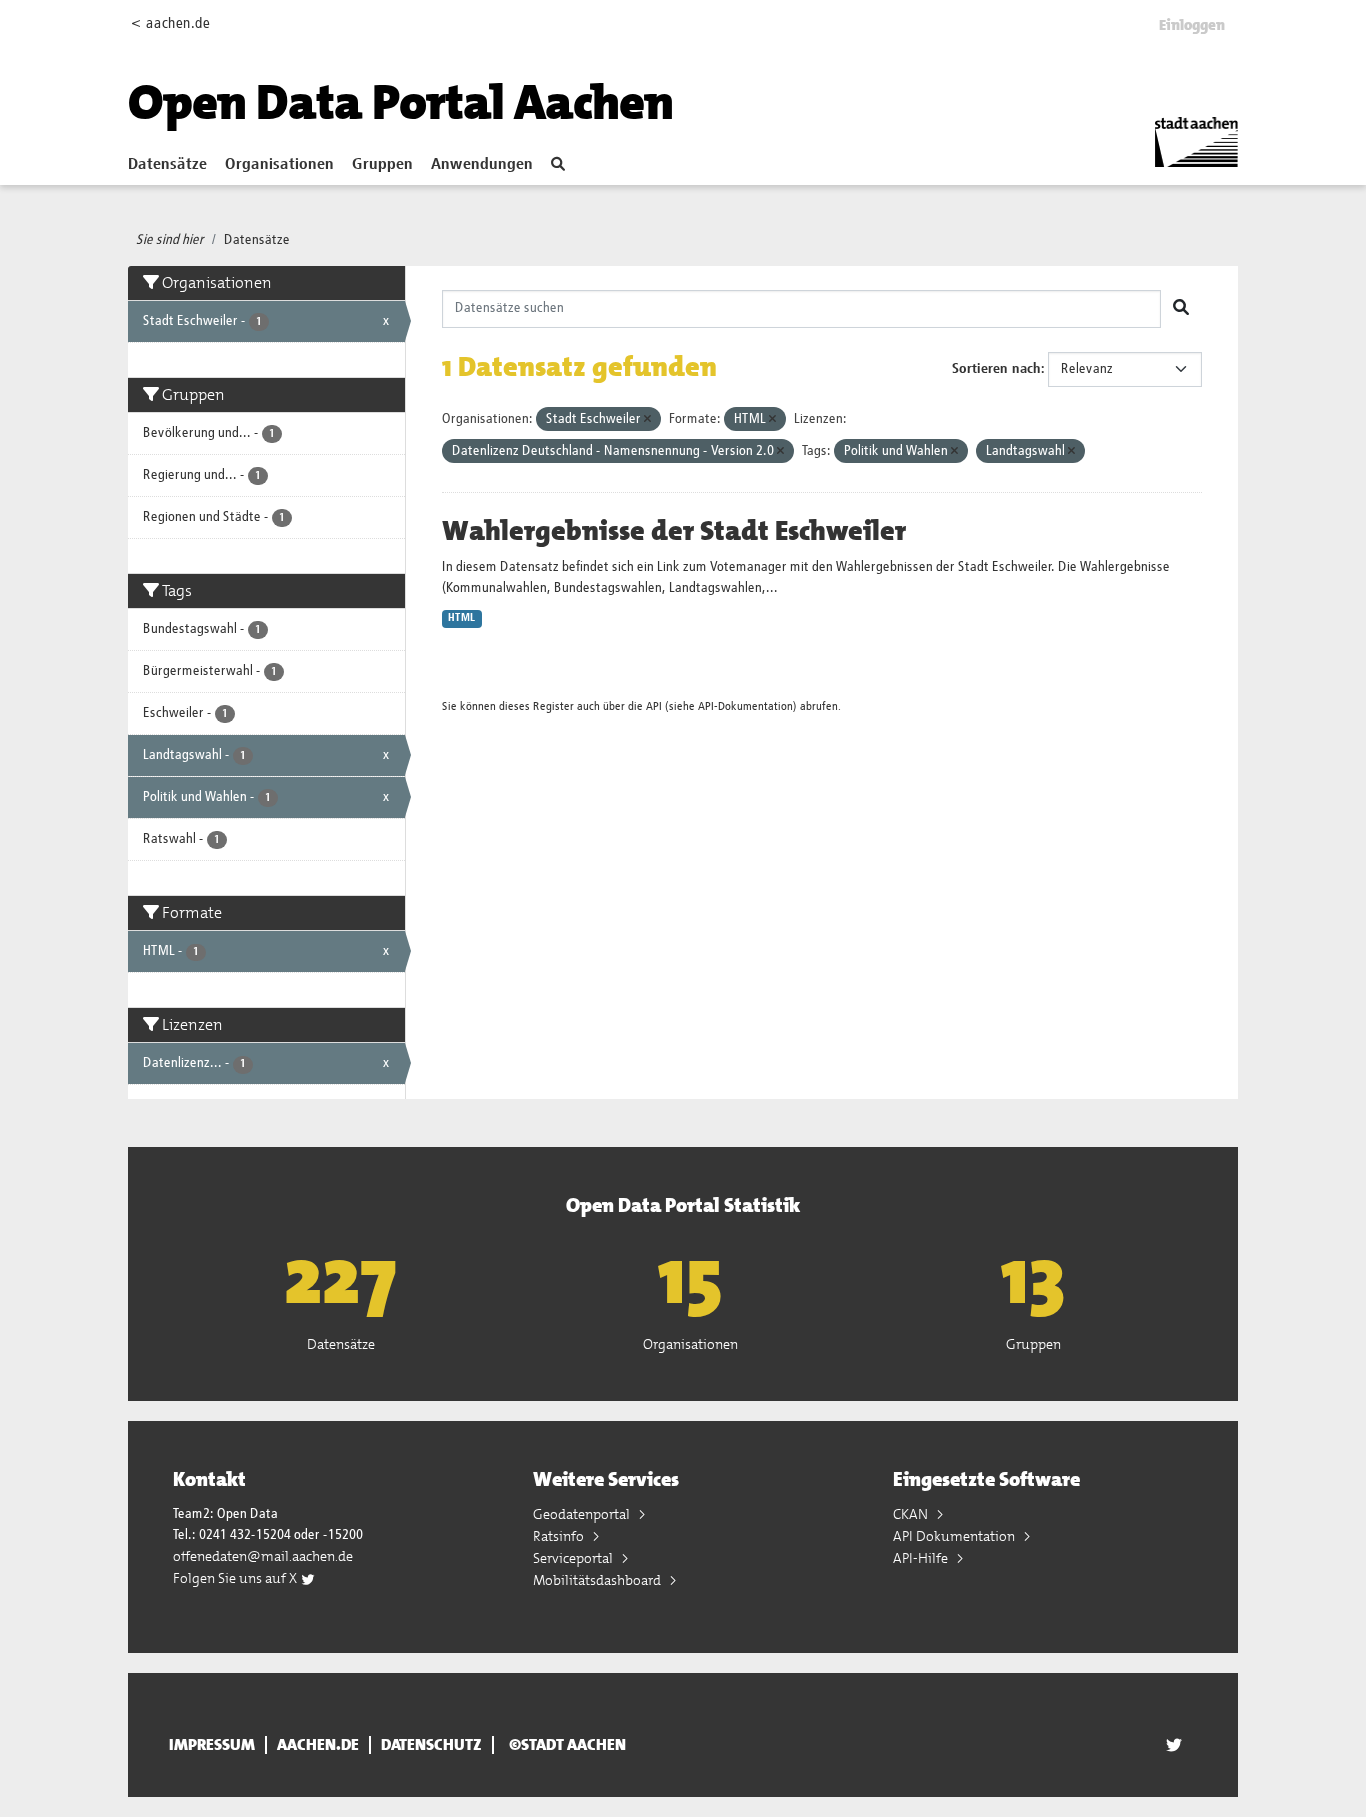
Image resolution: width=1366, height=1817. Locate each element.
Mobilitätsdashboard (598, 1580)
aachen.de (318, 1745)
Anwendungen (482, 165)
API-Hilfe (922, 1558)
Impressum (212, 1745)
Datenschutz (431, 1745)
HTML (461, 618)
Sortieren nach (996, 369)
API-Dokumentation (745, 706)
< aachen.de (170, 23)
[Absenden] (1181, 309)
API (654, 706)
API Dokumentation (955, 1536)
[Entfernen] (647, 419)
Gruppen (382, 165)
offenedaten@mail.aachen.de (263, 1556)
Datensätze (167, 165)
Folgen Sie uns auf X (236, 1578)
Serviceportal (574, 1558)
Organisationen (279, 165)
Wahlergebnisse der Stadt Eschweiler (674, 531)
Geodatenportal (583, 1514)
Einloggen (1192, 25)
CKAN (912, 1514)
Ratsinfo (560, 1536)
